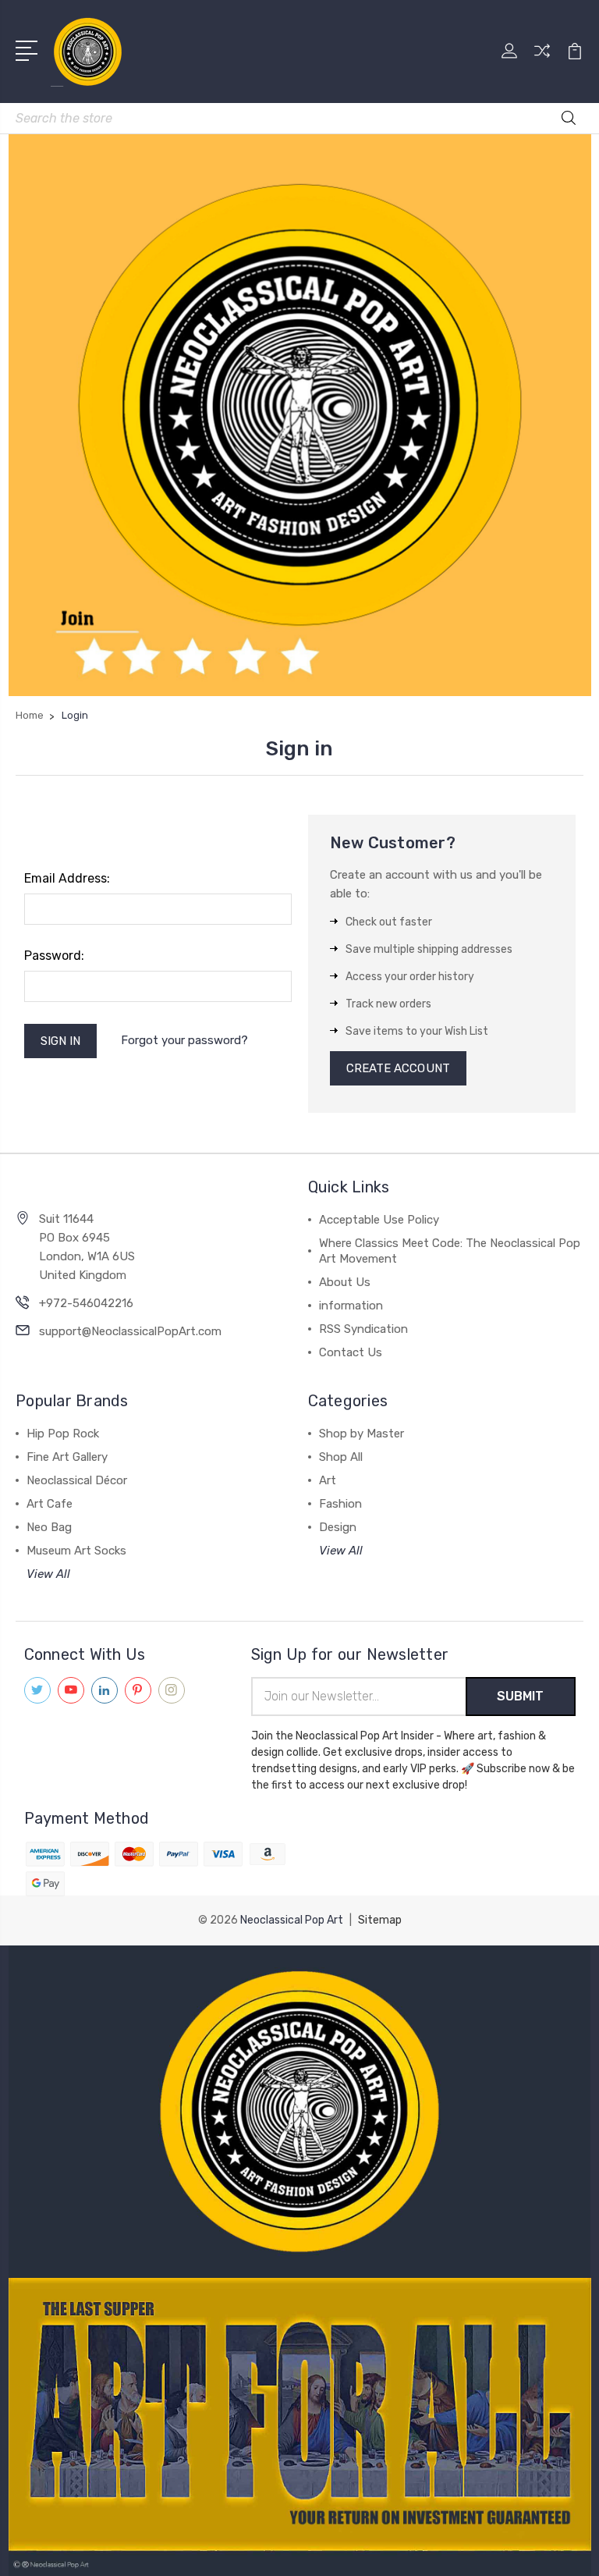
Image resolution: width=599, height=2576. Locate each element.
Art (328, 1480)
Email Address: (67, 878)
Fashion (340, 1504)
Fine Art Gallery (67, 1457)
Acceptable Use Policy (379, 1220)
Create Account (398, 1068)
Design (338, 1527)
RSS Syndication (363, 1329)
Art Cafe (50, 1504)
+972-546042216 (86, 1303)
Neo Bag (49, 1527)
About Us (345, 1282)
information (351, 1306)
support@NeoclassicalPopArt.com (130, 1331)
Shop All (341, 1457)
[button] (300, 2112)
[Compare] (542, 60)
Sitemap (380, 1920)
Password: (54, 956)
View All (48, 1574)
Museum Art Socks (76, 1551)
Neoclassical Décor (77, 1480)
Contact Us (351, 1352)
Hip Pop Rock (63, 1434)
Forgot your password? (184, 1040)
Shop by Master (362, 1434)
